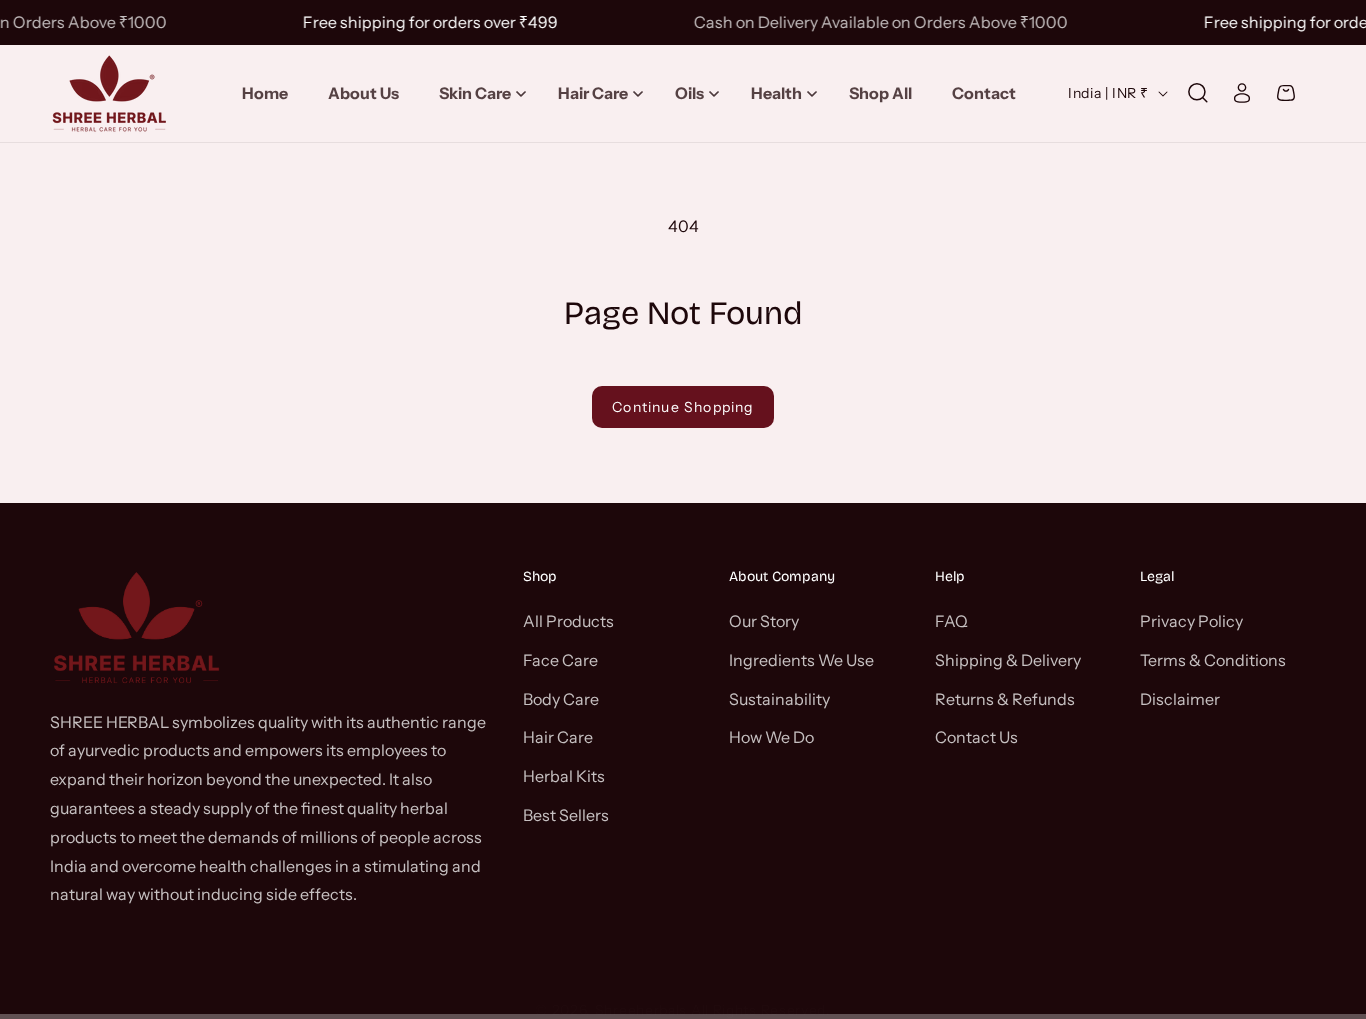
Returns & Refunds (1005, 698)
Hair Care (558, 737)
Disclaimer (1180, 698)
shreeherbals (641, 1010)
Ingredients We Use (801, 659)
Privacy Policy (1191, 620)
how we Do (771, 737)
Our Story (764, 620)
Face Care (560, 659)
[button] (478, 93)
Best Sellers (566, 814)
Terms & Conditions (1213, 659)
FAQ (951, 620)
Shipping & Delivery (1008, 659)
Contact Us (976, 737)
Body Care (561, 698)
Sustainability (779, 698)
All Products (568, 620)
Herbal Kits (564, 775)
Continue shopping (682, 407)
